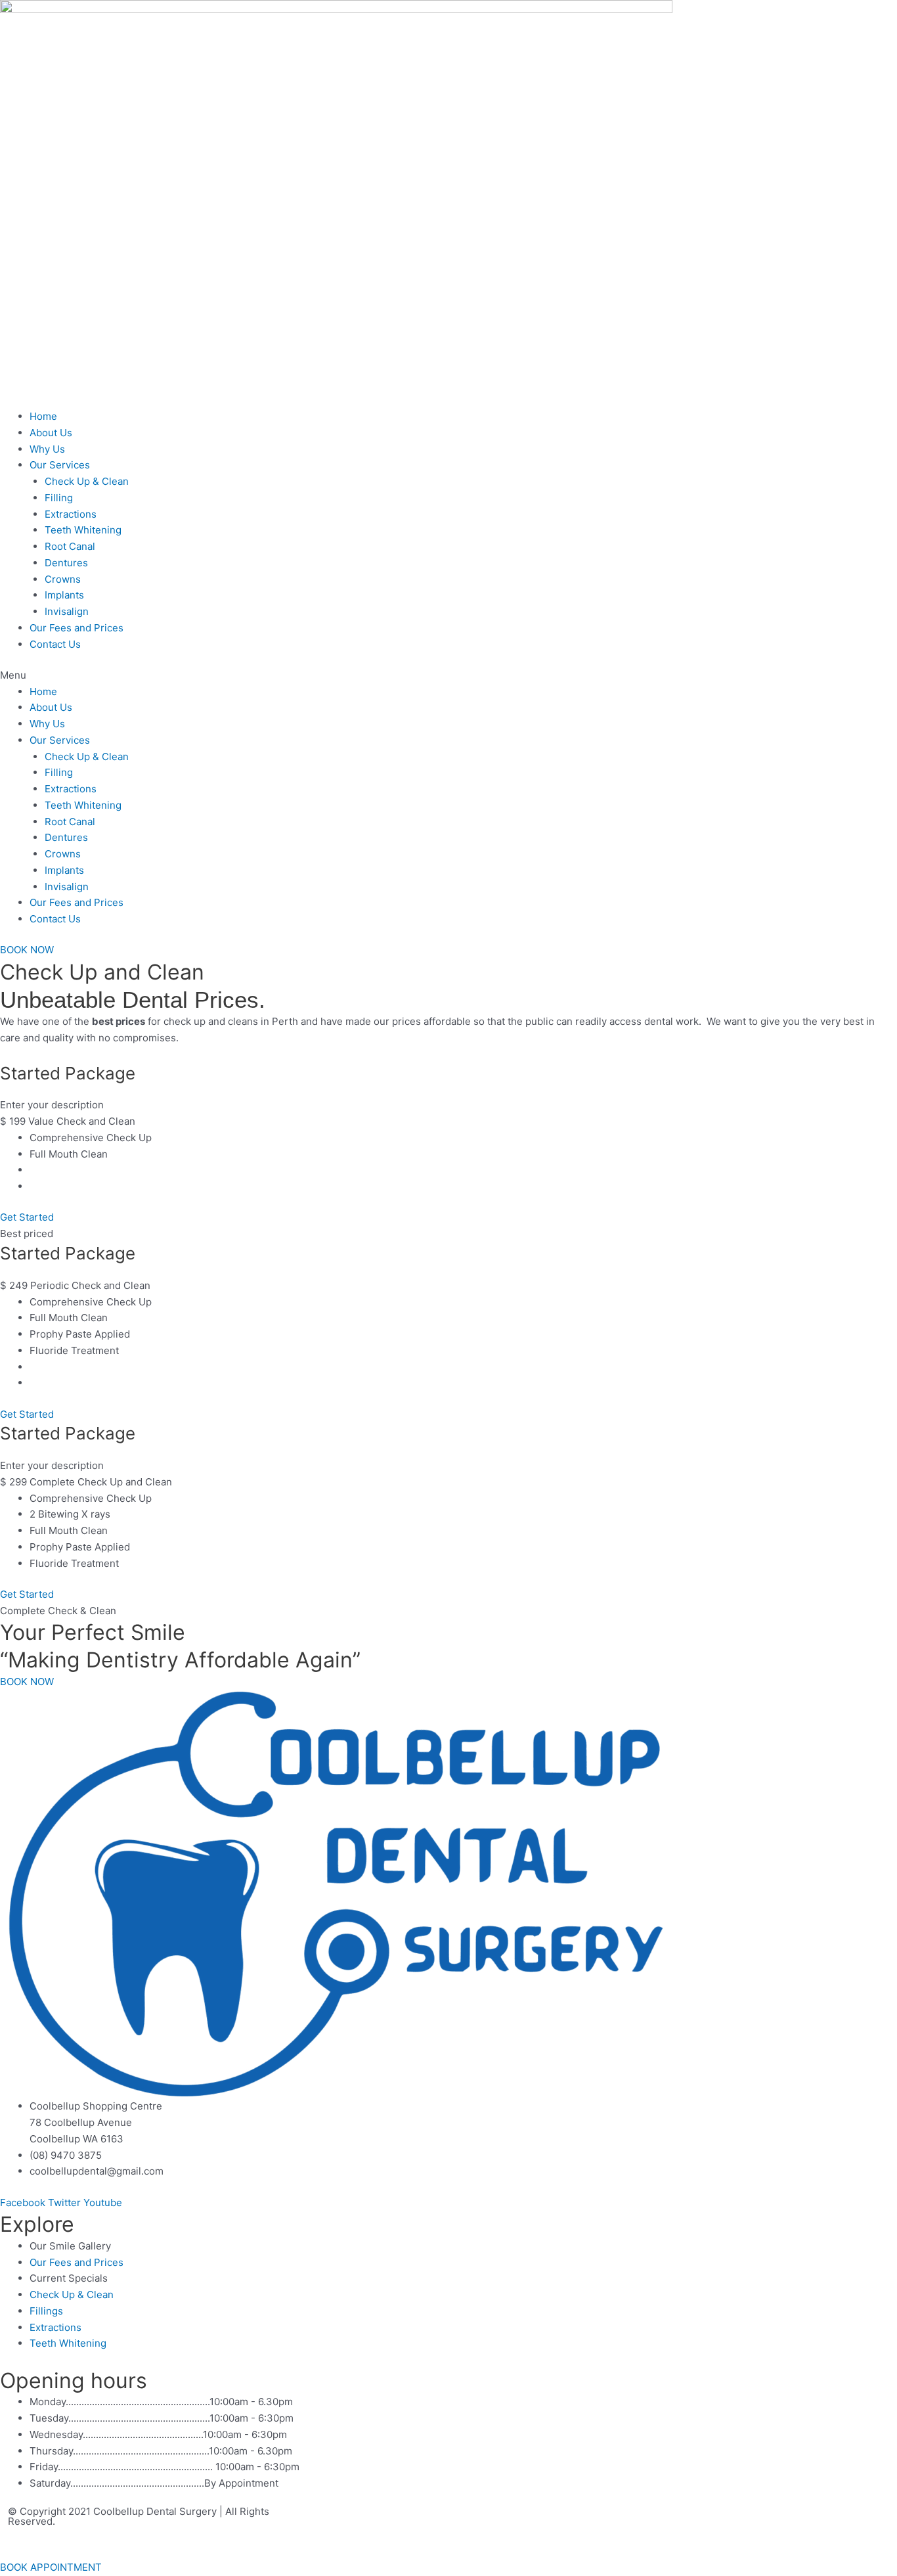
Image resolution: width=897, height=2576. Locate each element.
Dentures (66, 563)
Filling (59, 498)
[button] (448, 676)
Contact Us (55, 644)
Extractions (71, 514)
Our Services (60, 465)
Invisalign (67, 611)
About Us (51, 433)
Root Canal (70, 546)
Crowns (63, 579)
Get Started (27, 1217)
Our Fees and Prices (77, 628)
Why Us (47, 449)
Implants (64, 595)
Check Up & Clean (87, 481)
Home (43, 416)
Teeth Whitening (83, 530)
